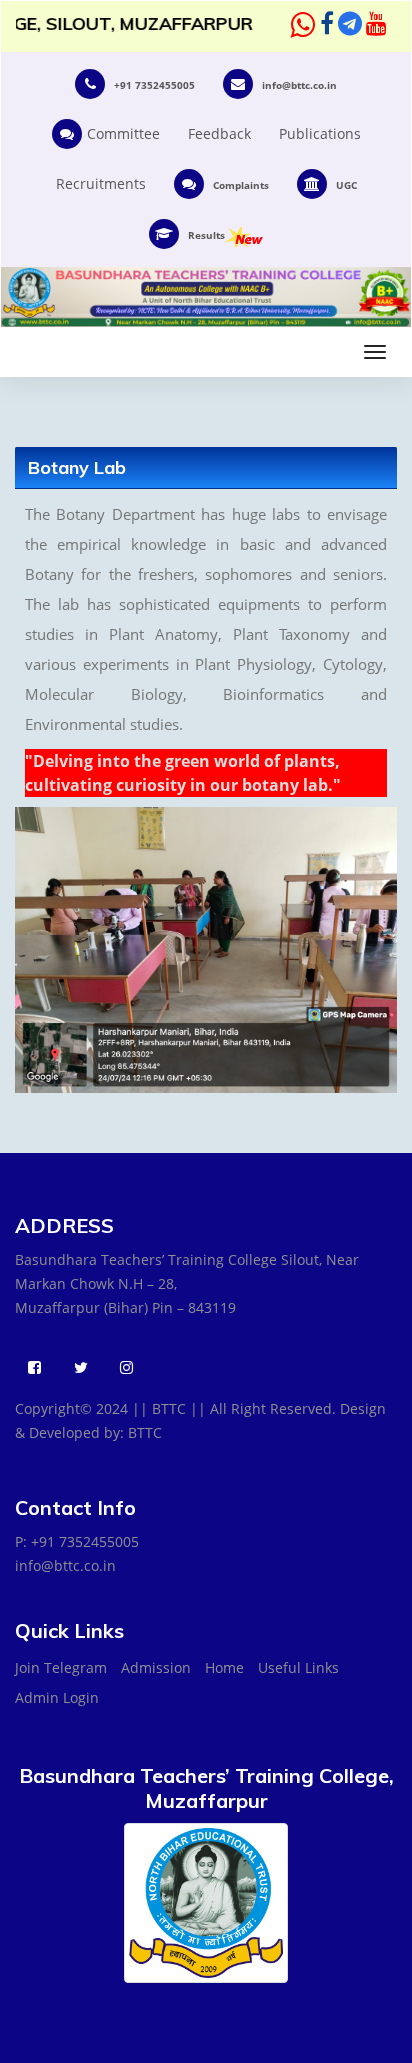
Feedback (219, 133)
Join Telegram (61, 1667)
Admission (156, 1667)
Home (224, 1667)
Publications (320, 133)
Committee (123, 133)
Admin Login (57, 1697)
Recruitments (101, 183)
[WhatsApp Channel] (303, 26)
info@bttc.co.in (65, 1565)
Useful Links (298, 1667)
